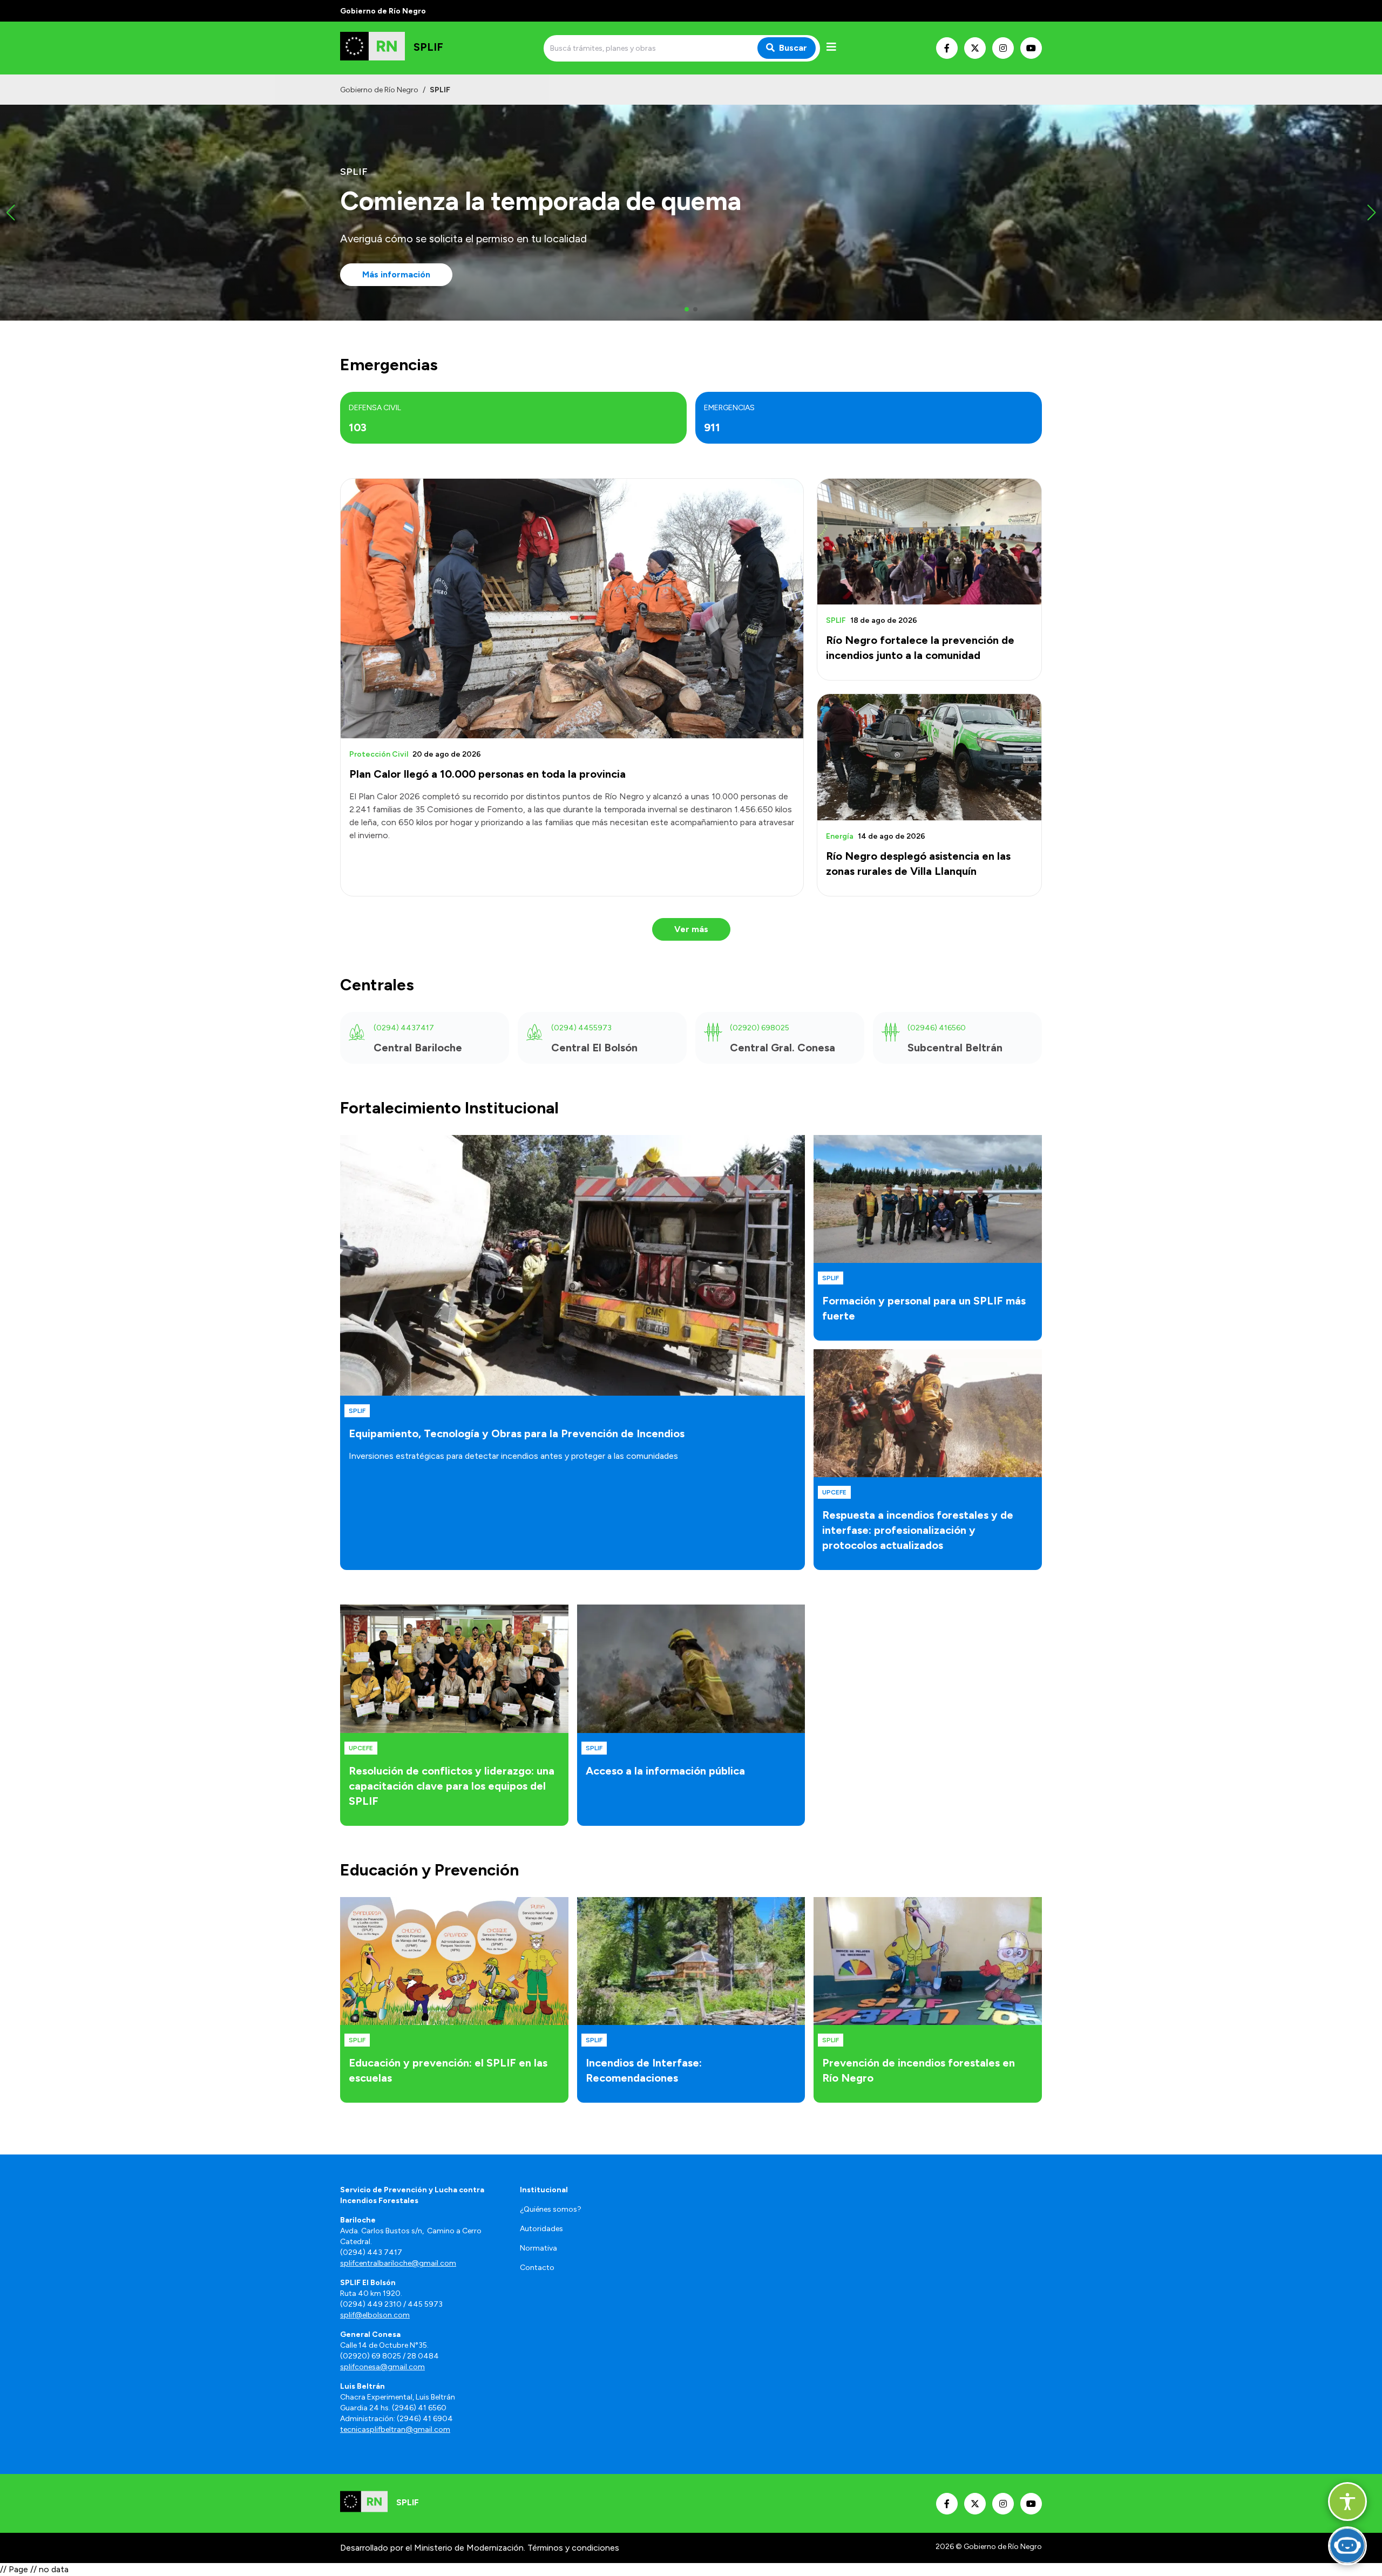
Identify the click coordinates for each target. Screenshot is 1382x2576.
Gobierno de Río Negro (379, 90)
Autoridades (541, 2229)
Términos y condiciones (573, 2548)
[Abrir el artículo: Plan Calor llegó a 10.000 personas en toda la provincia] (572, 609)
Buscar (793, 48)
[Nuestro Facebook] (947, 48)
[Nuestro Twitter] (975, 48)
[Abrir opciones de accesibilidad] (1347, 2502)
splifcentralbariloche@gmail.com (398, 2263)
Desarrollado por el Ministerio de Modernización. (433, 2548)
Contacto (537, 2268)
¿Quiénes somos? (551, 2209)
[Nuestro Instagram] (1003, 48)
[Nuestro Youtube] (1031, 48)
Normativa (538, 2248)
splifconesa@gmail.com (382, 2367)
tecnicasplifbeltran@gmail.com (395, 2429)
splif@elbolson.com (375, 2315)
